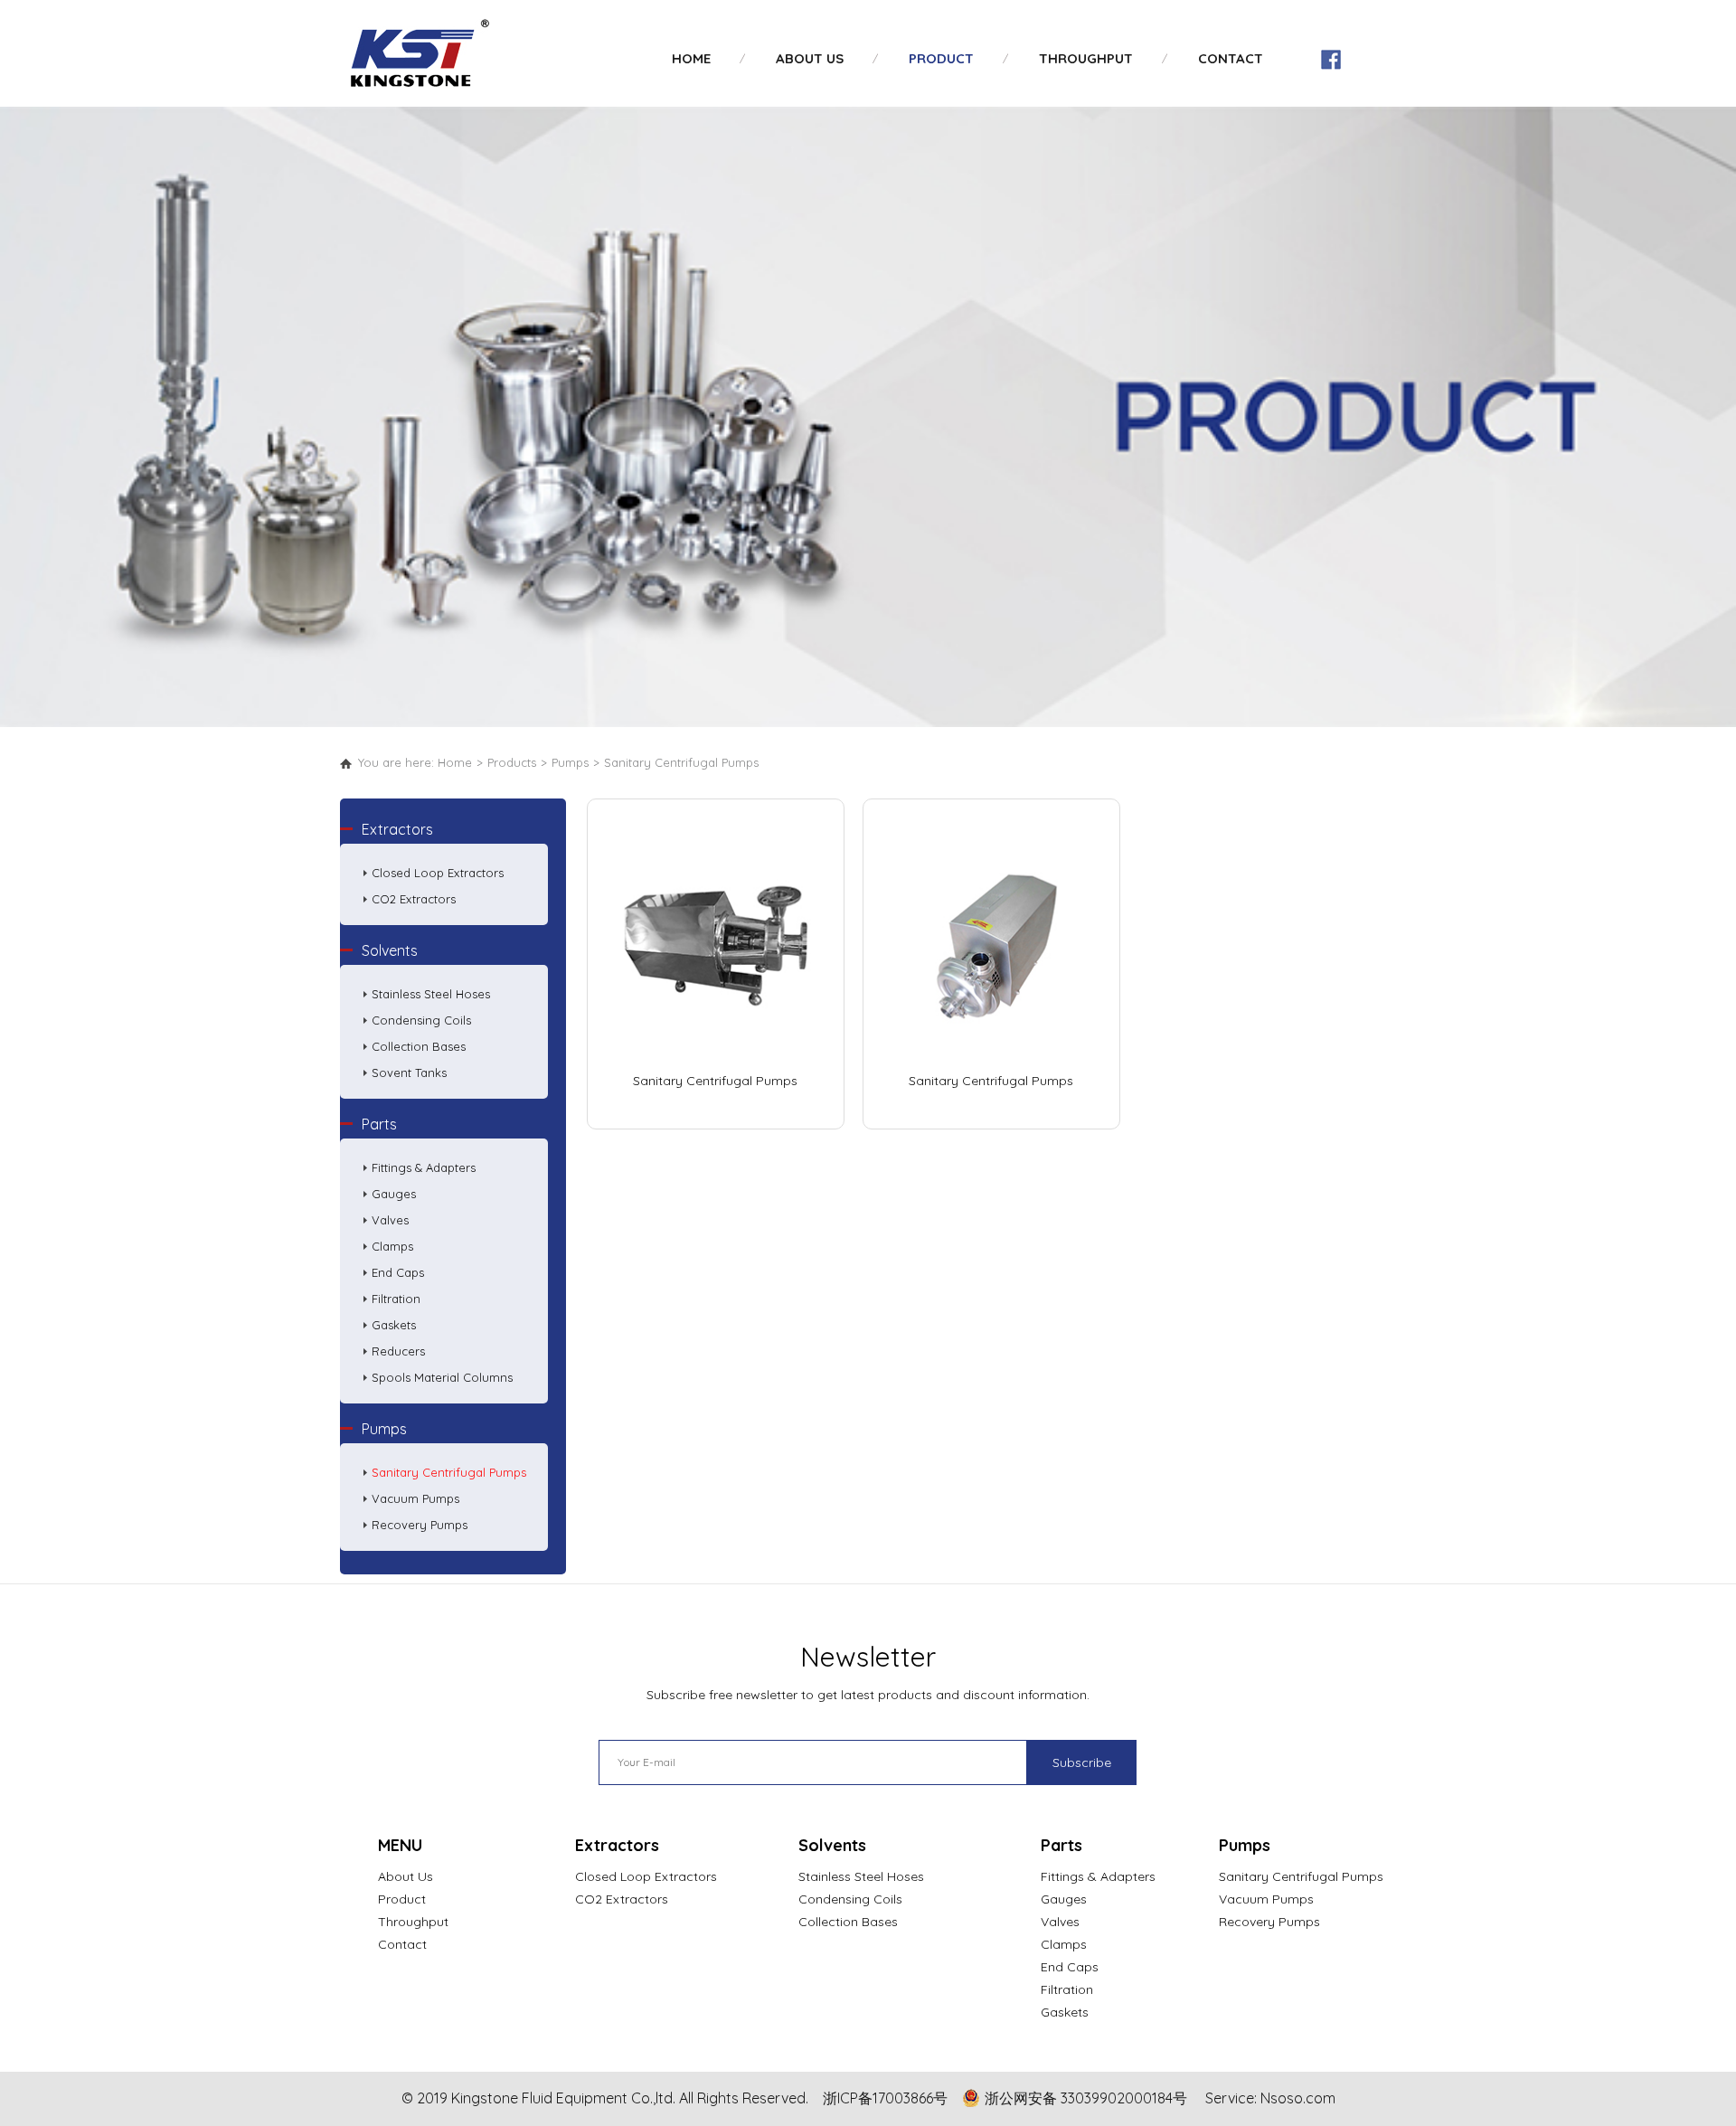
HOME (691, 58)
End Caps (398, 1272)
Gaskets (394, 1325)
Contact (402, 1944)
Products (512, 762)
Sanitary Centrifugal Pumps (681, 762)
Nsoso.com (1298, 2098)
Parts (379, 1124)
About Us (406, 1876)
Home (455, 762)
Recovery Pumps (420, 1525)
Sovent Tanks (409, 1072)
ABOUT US (810, 58)
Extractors (397, 829)
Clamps (392, 1246)
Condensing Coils (421, 1020)
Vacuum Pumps (415, 1498)
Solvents (390, 950)
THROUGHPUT (1086, 58)
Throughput (413, 1922)
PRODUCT (941, 58)
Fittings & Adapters (424, 1167)
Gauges (394, 1194)
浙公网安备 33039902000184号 (1086, 2098)
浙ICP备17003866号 (885, 2098)
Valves (390, 1220)
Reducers (398, 1351)
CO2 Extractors (414, 899)
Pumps (570, 762)
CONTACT (1231, 58)
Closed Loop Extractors (438, 873)
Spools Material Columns (442, 1377)
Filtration (396, 1299)
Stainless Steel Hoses (431, 994)
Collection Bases (419, 1046)
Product (402, 1899)
